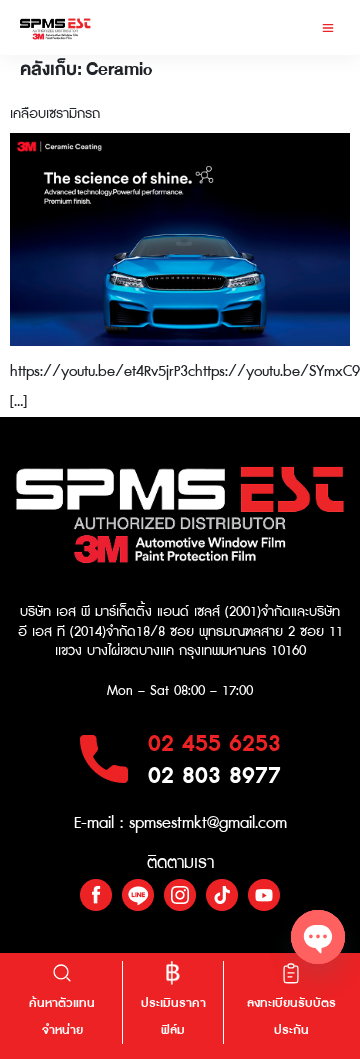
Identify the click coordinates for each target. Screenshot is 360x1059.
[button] (327, 27)
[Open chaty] (318, 937)
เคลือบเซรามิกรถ (55, 114)
